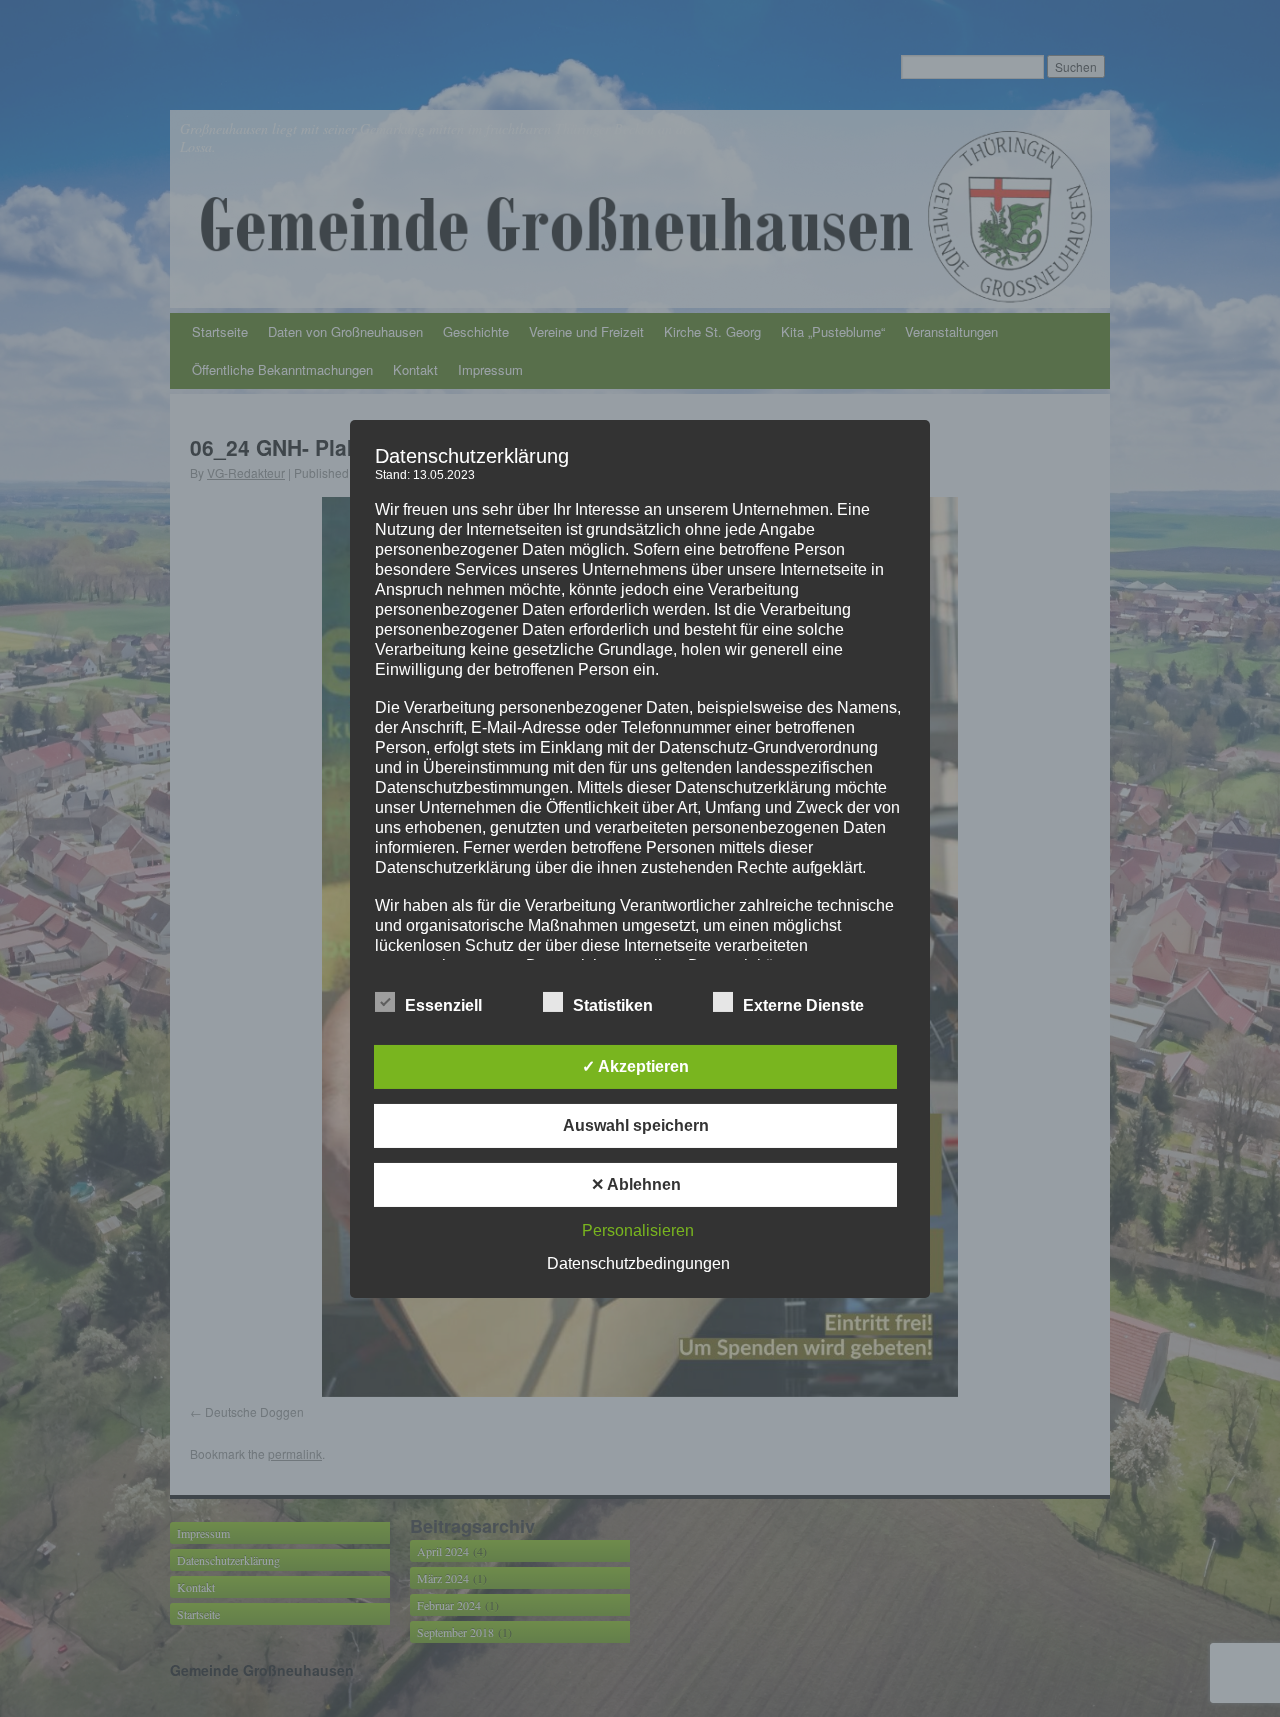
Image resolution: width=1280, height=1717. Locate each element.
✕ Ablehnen (636, 1184)
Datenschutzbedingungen (638, 1263)
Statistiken (613, 1005)
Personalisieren (638, 1230)
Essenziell (443, 1005)
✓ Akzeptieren (635, 1066)
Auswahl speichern (636, 1125)
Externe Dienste (803, 1005)
